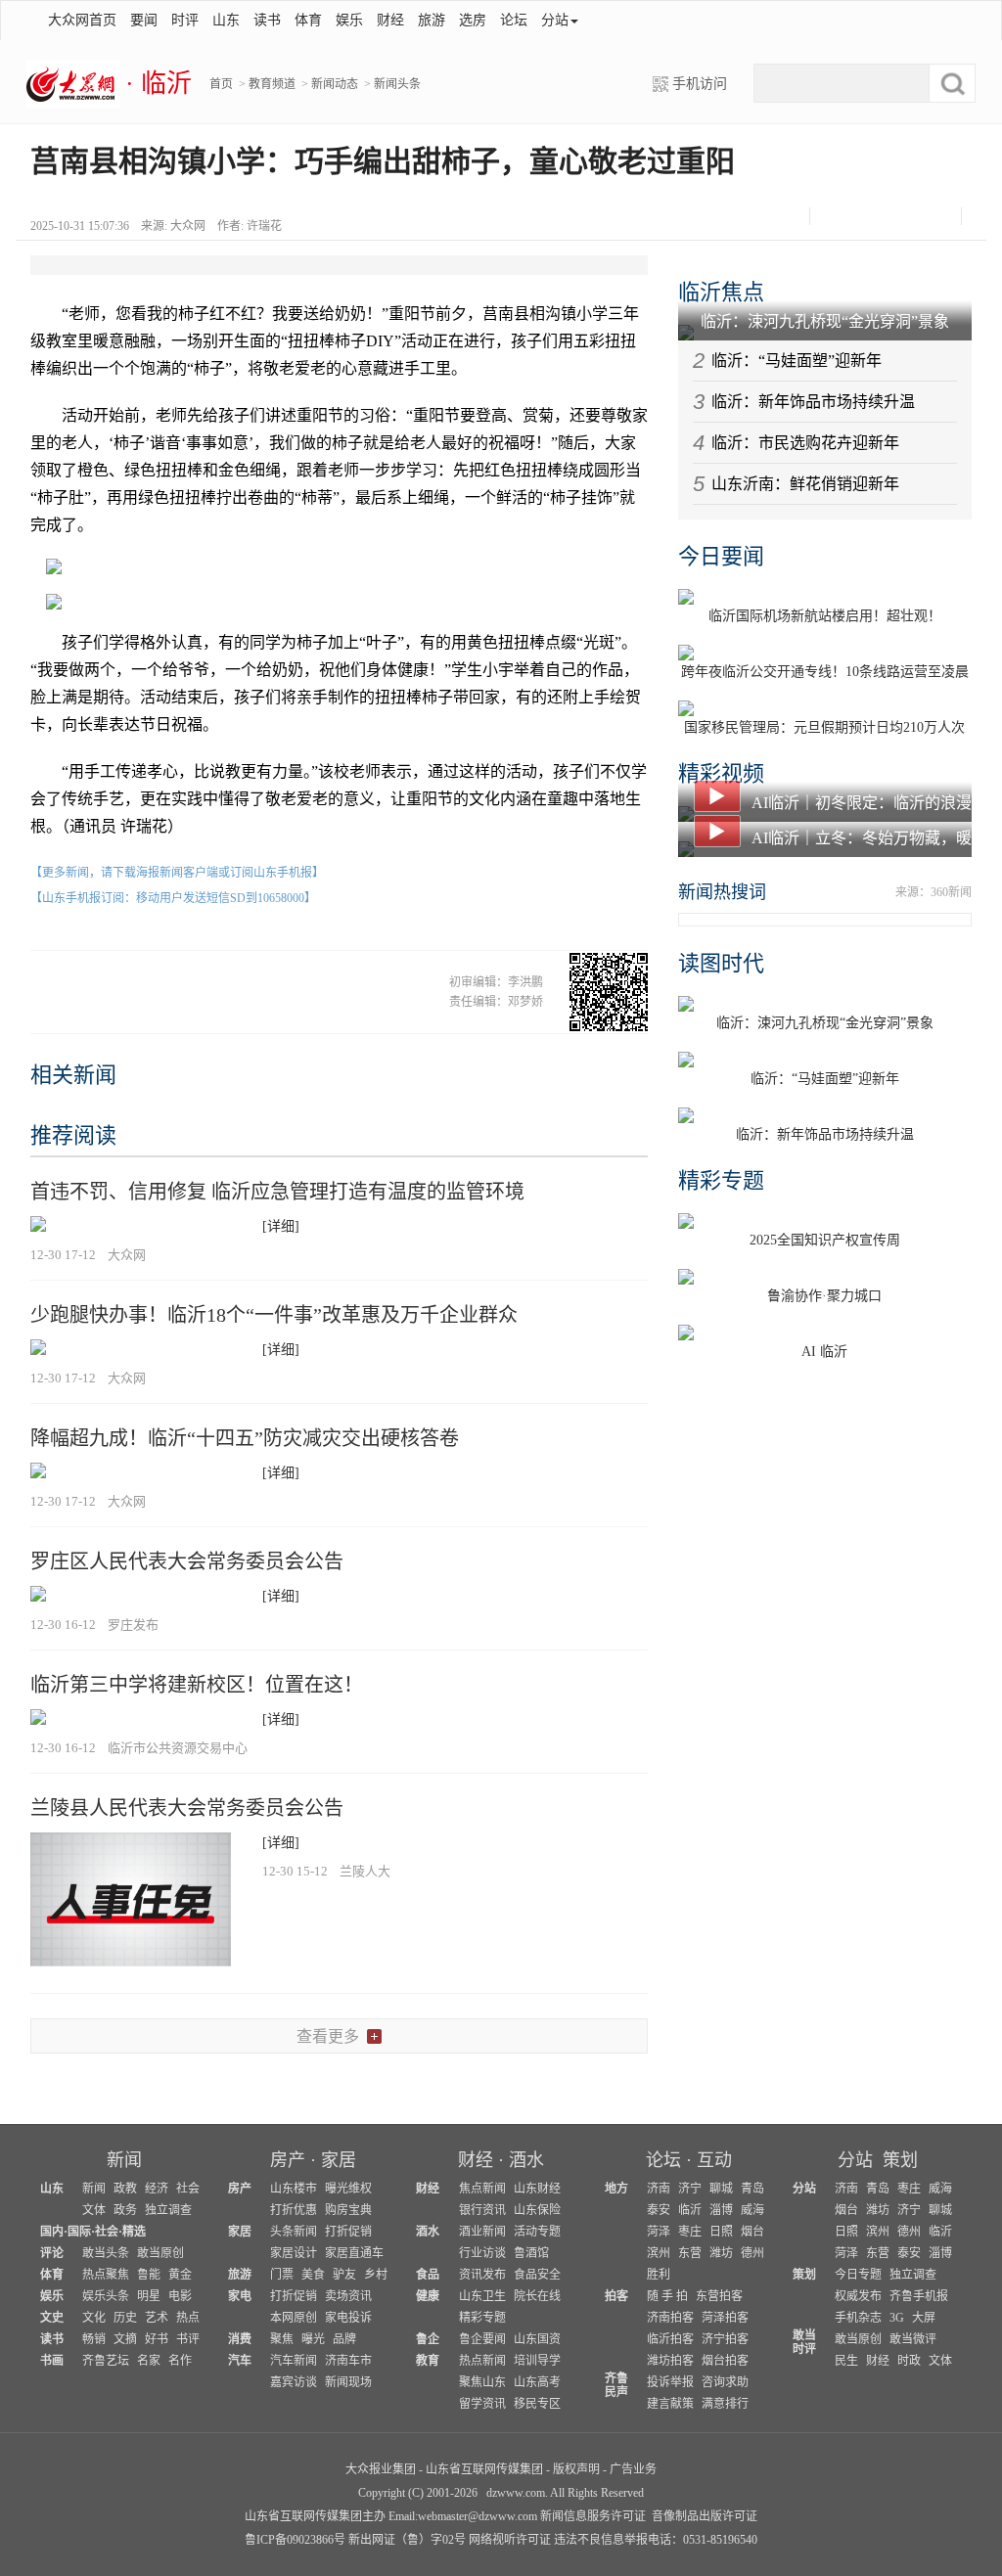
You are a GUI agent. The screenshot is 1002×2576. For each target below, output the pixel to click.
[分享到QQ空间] (903, 216)
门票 (282, 2275)
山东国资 (537, 2339)
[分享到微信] (833, 216)
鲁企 (428, 2339)
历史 (125, 2318)
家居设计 (294, 2253)
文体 (94, 2210)
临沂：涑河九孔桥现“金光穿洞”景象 (825, 321)
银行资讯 (482, 2210)
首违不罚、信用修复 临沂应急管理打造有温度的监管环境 (277, 1192)
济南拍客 (670, 2318)
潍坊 (721, 2253)
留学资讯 (482, 2404)
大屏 (924, 2318)
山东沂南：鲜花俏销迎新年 (805, 484)
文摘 (125, 2339)
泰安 (659, 2210)
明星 (149, 2296)
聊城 (721, 2189)
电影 (180, 2296)
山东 (226, 20)
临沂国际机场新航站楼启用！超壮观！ (825, 616)
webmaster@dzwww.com (478, 2516)
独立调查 (168, 2210)
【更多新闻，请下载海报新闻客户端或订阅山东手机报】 (177, 873)
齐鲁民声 (616, 2385)
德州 (752, 2253)
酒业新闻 (482, 2232)
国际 (79, 2232)
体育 (308, 20)
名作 (180, 2361)
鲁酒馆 (531, 2253)
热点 (188, 2318)
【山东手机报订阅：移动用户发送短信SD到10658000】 (173, 898)
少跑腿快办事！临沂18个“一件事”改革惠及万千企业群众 (274, 1315)
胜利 (659, 2275)
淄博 (721, 2210)
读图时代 (721, 963)
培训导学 (537, 2361)
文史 (52, 2318)
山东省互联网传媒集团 (484, 2469)
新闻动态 (335, 84)
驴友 (344, 2275)
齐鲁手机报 (919, 2296)
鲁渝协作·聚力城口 (824, 1296)
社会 (188, 2189)
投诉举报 (670, 2382)
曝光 (313, 2339)
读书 (267, 20)
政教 (125, 2189)
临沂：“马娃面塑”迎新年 (797, 361)
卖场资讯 (348, 2296)
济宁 (690, 2189)
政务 (125, 2210)
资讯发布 (482, 2275)
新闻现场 (348, 2382)
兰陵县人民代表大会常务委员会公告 (187, 1808)
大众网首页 (82, 20)
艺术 (157, 2318)
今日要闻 (721, 556)
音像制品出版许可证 (705, 2516)
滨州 (659, 2253)
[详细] (281, 1226)
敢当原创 (160, 2253)
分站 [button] (555, 20)
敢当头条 (106, 2253)
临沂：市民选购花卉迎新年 (805, 443)
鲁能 (149, 2275)
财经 (390, 20)
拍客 (616, 2296)
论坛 (514, 20)
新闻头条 (397, 84)
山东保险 (537, 2210)
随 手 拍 (667, 2296)
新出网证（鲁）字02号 (407, 2540)
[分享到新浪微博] (868, 216)
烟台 (752, 2232)
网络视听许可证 (510, 2540)
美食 (313, 2275)
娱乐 (349, 20)
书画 (52, 2361)
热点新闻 (482, 2361)
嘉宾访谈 (294, 2382)
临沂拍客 (670, 2339)
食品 (428, 2275)
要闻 (144, 20)
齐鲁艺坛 (106, 2361)
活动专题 (537, 2232)
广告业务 (633, 2469)
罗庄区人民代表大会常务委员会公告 (187, 1561)
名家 (149, 2361)
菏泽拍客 (725, 2318)
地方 (616, 2189)
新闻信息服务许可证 (593, 2516)
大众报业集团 (381, 2469)
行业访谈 (482, 2253)
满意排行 (725, 2404)
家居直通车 (354, 2253)
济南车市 (348, 2361)
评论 (52, 2253)
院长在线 (537, 2296)
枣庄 (690, 2232)
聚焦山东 (482, 2382)
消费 (240, 2339)
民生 (846, 2361)
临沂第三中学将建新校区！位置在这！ (197, 1685)
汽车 (240, 2361)
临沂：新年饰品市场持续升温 (813, 402)
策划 (900, 2160)
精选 (134, 2232)
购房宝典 (348, 2210)
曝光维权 (348, 2189)
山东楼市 (294, 2189)
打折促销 (348, 2232)
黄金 (180, 2275)
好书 (157, 2339)
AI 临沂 (824, 1352)
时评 (185, 20)
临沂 (690, 2210)
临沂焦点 (721, 292)
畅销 (94, 2339)
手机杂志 (858, 2318)
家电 (240, 2296)
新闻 (124, 2160)
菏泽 (659, 2232)
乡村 (376, 2275)
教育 (428, 2361)
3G (897, 2318)
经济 (157, 2189)
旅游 (432, 20)
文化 (94, 2318)
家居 (339, 2160)
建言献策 (670, 2404)
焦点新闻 (482, 2189)
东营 (690, 2253)
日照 (721, 2232)
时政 (909, 2361)
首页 (221, 84)
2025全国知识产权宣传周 (825, 1240)
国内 (52, 2232)
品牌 (344, 2339)
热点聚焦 (106, 2275)
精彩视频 (721, 773)
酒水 (526, 2160)
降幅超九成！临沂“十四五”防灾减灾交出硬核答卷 (245, 1438)
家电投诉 (348, 2318)
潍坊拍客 (670, 2361)
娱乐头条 (106, 2296)
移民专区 (537, 2404)
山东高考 (537, 2382)
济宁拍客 (725, 2339)
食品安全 (537, 2275)
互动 (714, 2160)
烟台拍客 (725, 2361)
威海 (752, 2210)
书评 (188, 2339)
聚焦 (282, 2339)
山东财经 (537, 2189)
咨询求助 (725, 2382)
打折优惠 (294, 2210)
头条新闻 (294, 2232)
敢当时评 (804, 2342)
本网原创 (294, 2318)
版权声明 (576, 2469)
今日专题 (858, 2275)
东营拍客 (719, 2296)
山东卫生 (482, 2296)
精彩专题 (721, 1180)
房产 (288, 2160)
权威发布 (858, 2296)
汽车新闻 (294, 2361)
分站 (855, 2160)
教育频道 (272, 84)
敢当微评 (913, 2339)
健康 (428, 2296)
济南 (659, 2189)
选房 (473, 20)
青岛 (752, 2189)
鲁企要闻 (482, 2339)
